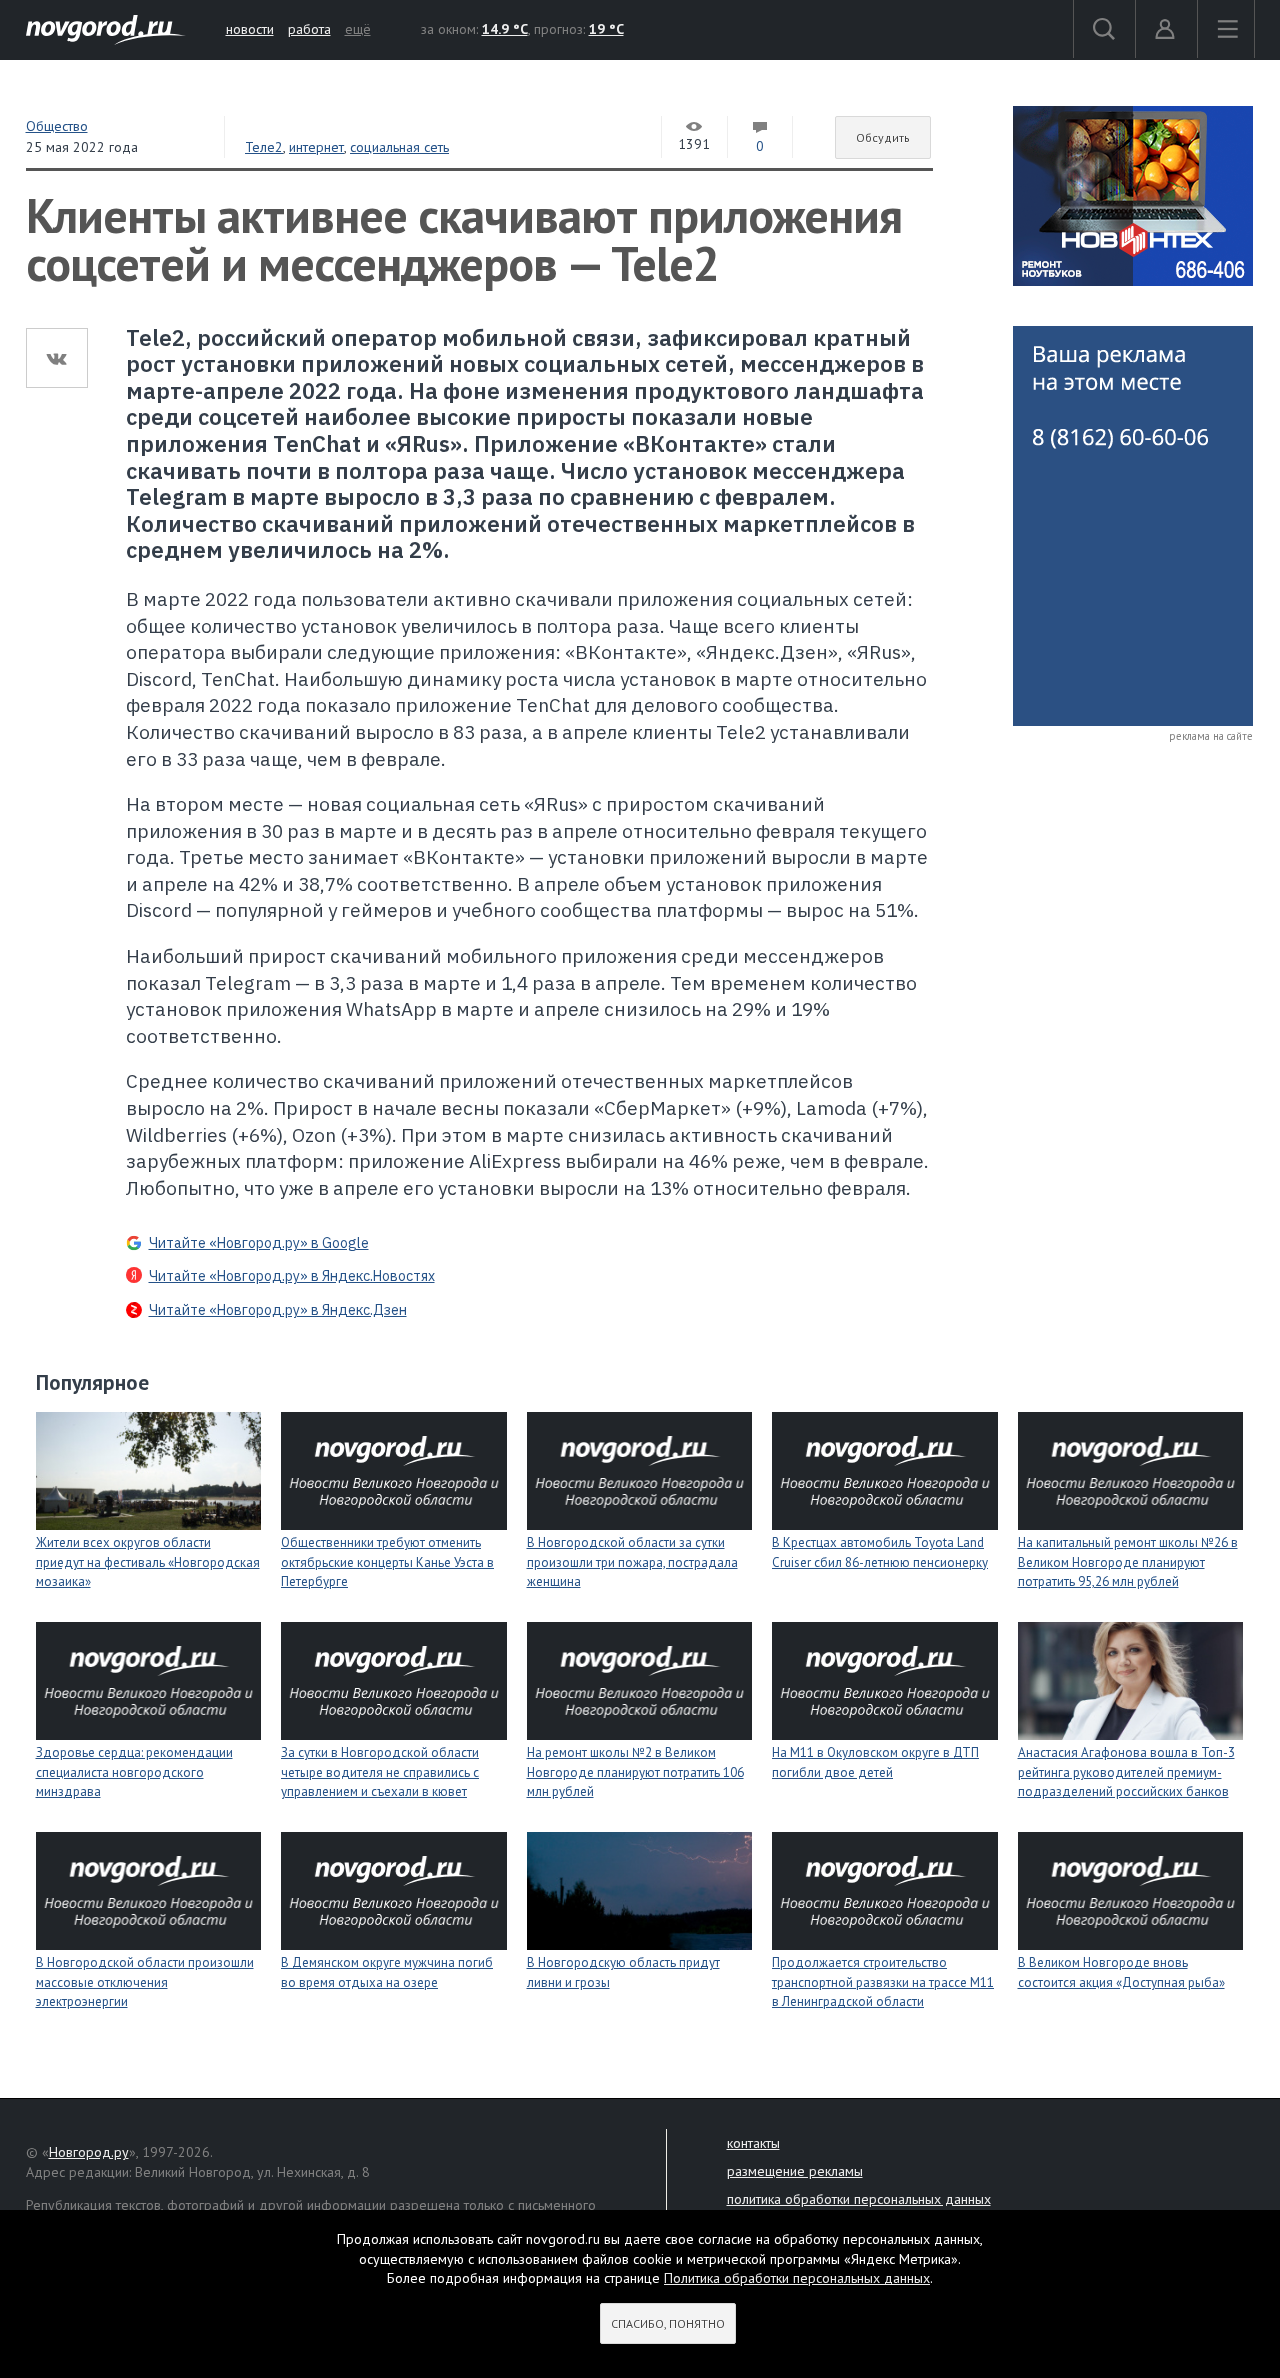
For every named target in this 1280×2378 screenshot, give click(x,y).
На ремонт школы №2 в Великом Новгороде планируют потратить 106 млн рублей (635, 1772)
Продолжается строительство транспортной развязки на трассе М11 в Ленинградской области (883, 1982)
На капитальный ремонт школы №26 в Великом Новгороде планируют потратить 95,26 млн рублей (1128, 1562)
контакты (753, 2143)
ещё (358, 29)
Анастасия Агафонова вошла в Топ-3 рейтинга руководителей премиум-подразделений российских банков (1126, 1772)
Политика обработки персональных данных (797, 2278)
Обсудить (883, 137)
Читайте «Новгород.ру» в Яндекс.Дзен (278, 1310)
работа (309, 29)
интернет (316, 147)
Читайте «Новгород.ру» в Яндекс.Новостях (292, 1276)
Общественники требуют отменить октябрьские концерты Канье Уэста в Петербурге (387, 1562)
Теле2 (264, 147)
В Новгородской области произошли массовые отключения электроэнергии (145, 1982)
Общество (57, 126)
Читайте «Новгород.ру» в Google (259, 1243)
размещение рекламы (795, 2171)
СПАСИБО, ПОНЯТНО (668, 2323)
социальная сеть (399, 147)
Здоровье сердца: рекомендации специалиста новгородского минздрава (134, 1772)
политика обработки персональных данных (859, 2199)
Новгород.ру (89, 2152)
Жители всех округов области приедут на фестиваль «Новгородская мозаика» (148, 1562)
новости (250, 29)
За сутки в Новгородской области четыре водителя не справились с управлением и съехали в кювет (380, 1772)
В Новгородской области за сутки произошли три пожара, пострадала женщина (632, 1562)
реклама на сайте (1211, 736)
